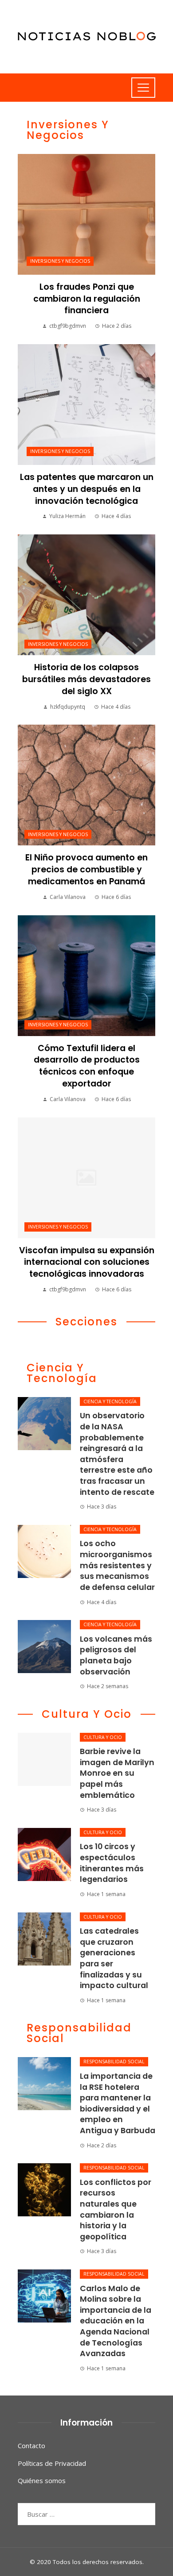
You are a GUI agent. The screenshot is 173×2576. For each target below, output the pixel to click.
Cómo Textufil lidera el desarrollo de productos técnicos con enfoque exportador (87, 1066)
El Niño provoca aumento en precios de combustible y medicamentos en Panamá (86, 870)
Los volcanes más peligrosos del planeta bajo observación (116, 1655)
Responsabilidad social (114, 2062)
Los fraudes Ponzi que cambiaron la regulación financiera (87, 299)
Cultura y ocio (103, 1737)
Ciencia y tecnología (110, 1401)
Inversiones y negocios (60, 261)
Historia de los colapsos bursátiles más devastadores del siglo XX (86, 679)
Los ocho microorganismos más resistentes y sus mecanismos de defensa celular (117, 1565)
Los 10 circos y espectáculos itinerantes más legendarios (112, 1863)
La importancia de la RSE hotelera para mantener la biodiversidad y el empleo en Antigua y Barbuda (118, 2103)
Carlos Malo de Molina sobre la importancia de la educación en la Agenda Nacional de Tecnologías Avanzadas (116, 2321)
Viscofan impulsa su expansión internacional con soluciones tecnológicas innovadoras (87, 1262)
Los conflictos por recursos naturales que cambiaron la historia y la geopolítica (116, 2209)
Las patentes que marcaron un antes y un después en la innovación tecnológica (87, 489)
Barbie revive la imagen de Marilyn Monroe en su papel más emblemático (117, 1773)
